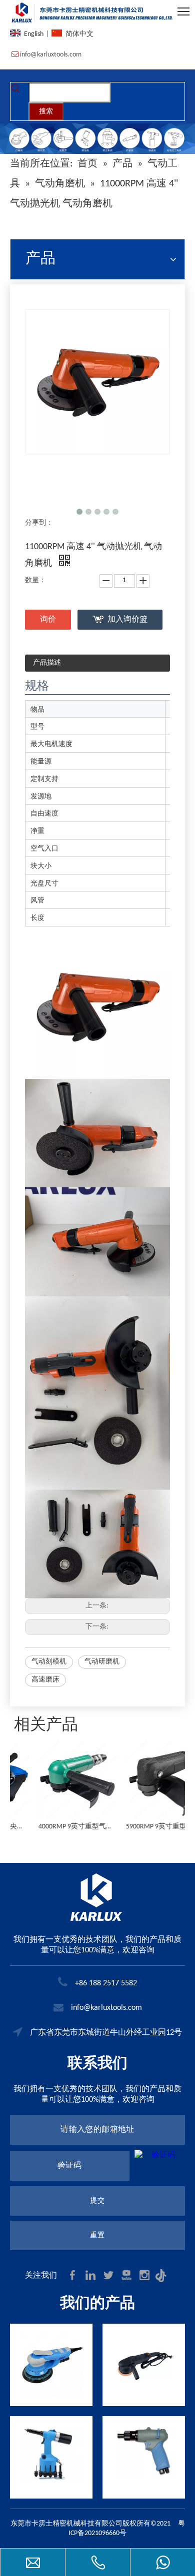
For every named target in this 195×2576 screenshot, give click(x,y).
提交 (97, 2201)
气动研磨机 (102, 1662)
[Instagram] (145, 2275)
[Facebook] (73, 2275)
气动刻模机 (49, 1662)
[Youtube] (127, 2275)
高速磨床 (45, 1680)
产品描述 (47, 663)
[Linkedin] (91, 2275)
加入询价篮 (127, 620)
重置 (97, 2235)
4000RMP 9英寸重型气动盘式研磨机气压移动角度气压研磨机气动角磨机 (54, 1827)
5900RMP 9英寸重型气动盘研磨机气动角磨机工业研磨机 (141, 1827)
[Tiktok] (162, 2275)
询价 (48, 620)
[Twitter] (109, 2275)
